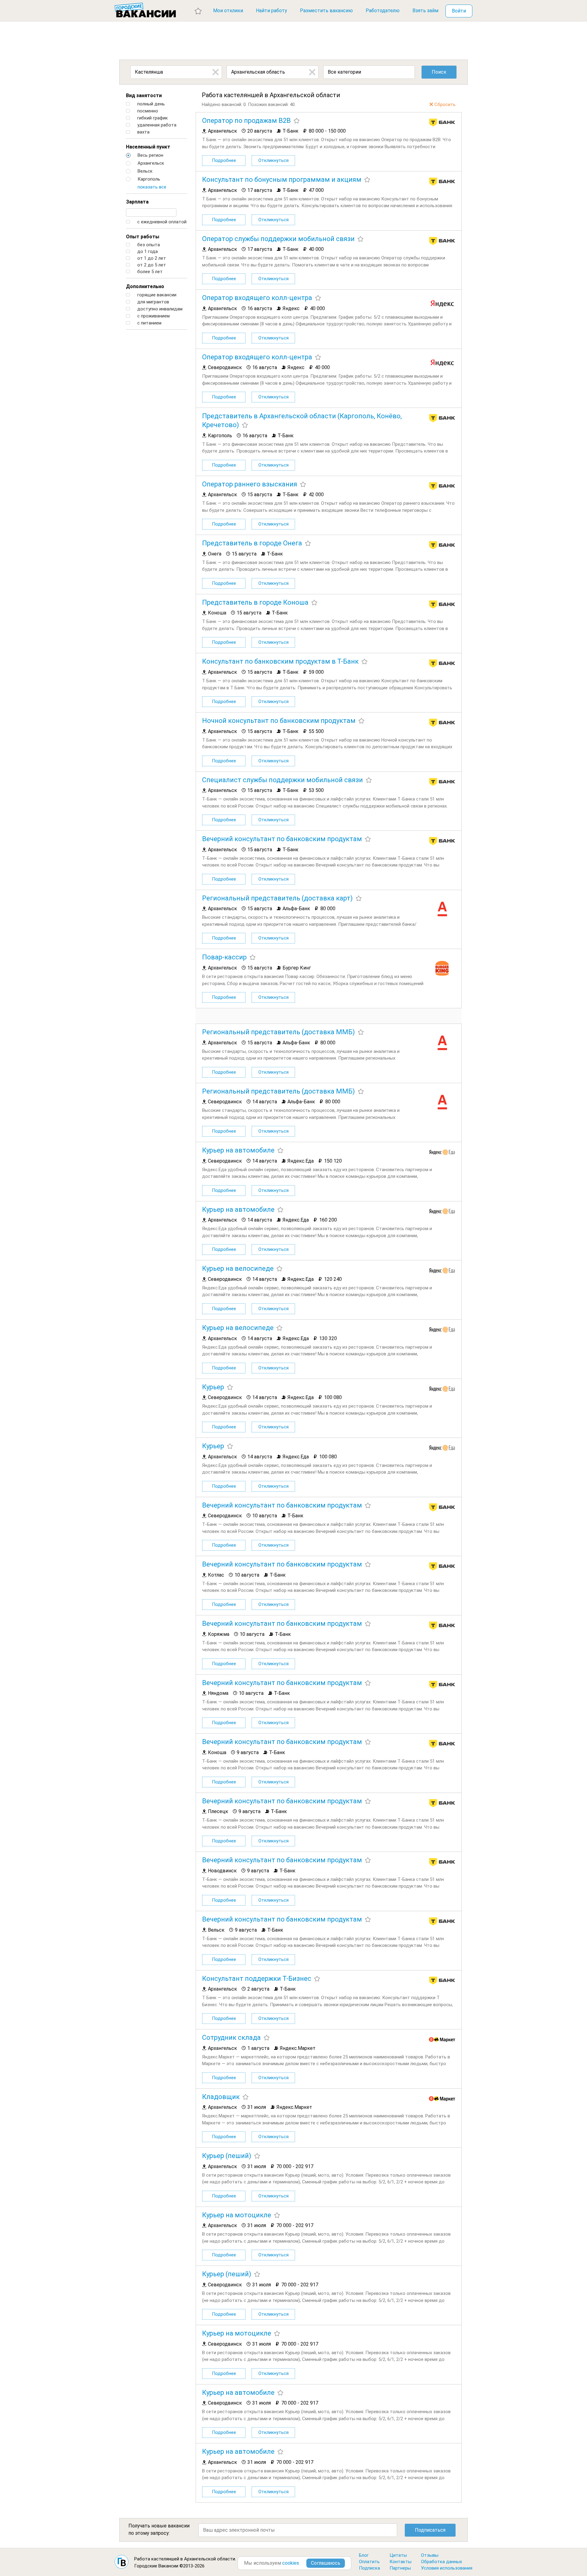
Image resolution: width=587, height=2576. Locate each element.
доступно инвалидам (159, 309)
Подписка (369, 2568)
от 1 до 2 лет (151, 258)
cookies (291, 2563)
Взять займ (425, 11)
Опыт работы (143, 237)
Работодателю (383, 11)
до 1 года (147, 252)
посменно (147, 111)
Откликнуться (273, 160)
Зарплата (137, 202)
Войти (459, 11)
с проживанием (153, 316)
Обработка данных (441, 2562)
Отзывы (430, 2555)
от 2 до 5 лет (151, 265)
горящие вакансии (156, 295)
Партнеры (400, 2568)
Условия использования (447, 2568)
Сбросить (445, 104)
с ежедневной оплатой (161, 222)
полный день (150, 104)
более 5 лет (149, 272)
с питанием (149, 323)
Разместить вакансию (326, 11)
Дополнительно (145, 286)
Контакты (401, 2562)
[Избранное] (198, 11)
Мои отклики (228, 11)
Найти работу (271, 11)
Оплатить (369, 2562)
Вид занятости (144, 95)
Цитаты (398, 2555)
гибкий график (152, 118)
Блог (364, 2555)
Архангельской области (210, 2559)
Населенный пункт (148, 147)
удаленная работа (156, 125)
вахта (143, 132)
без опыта (148, 245)
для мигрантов (153, 302)
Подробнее (224, 160)
